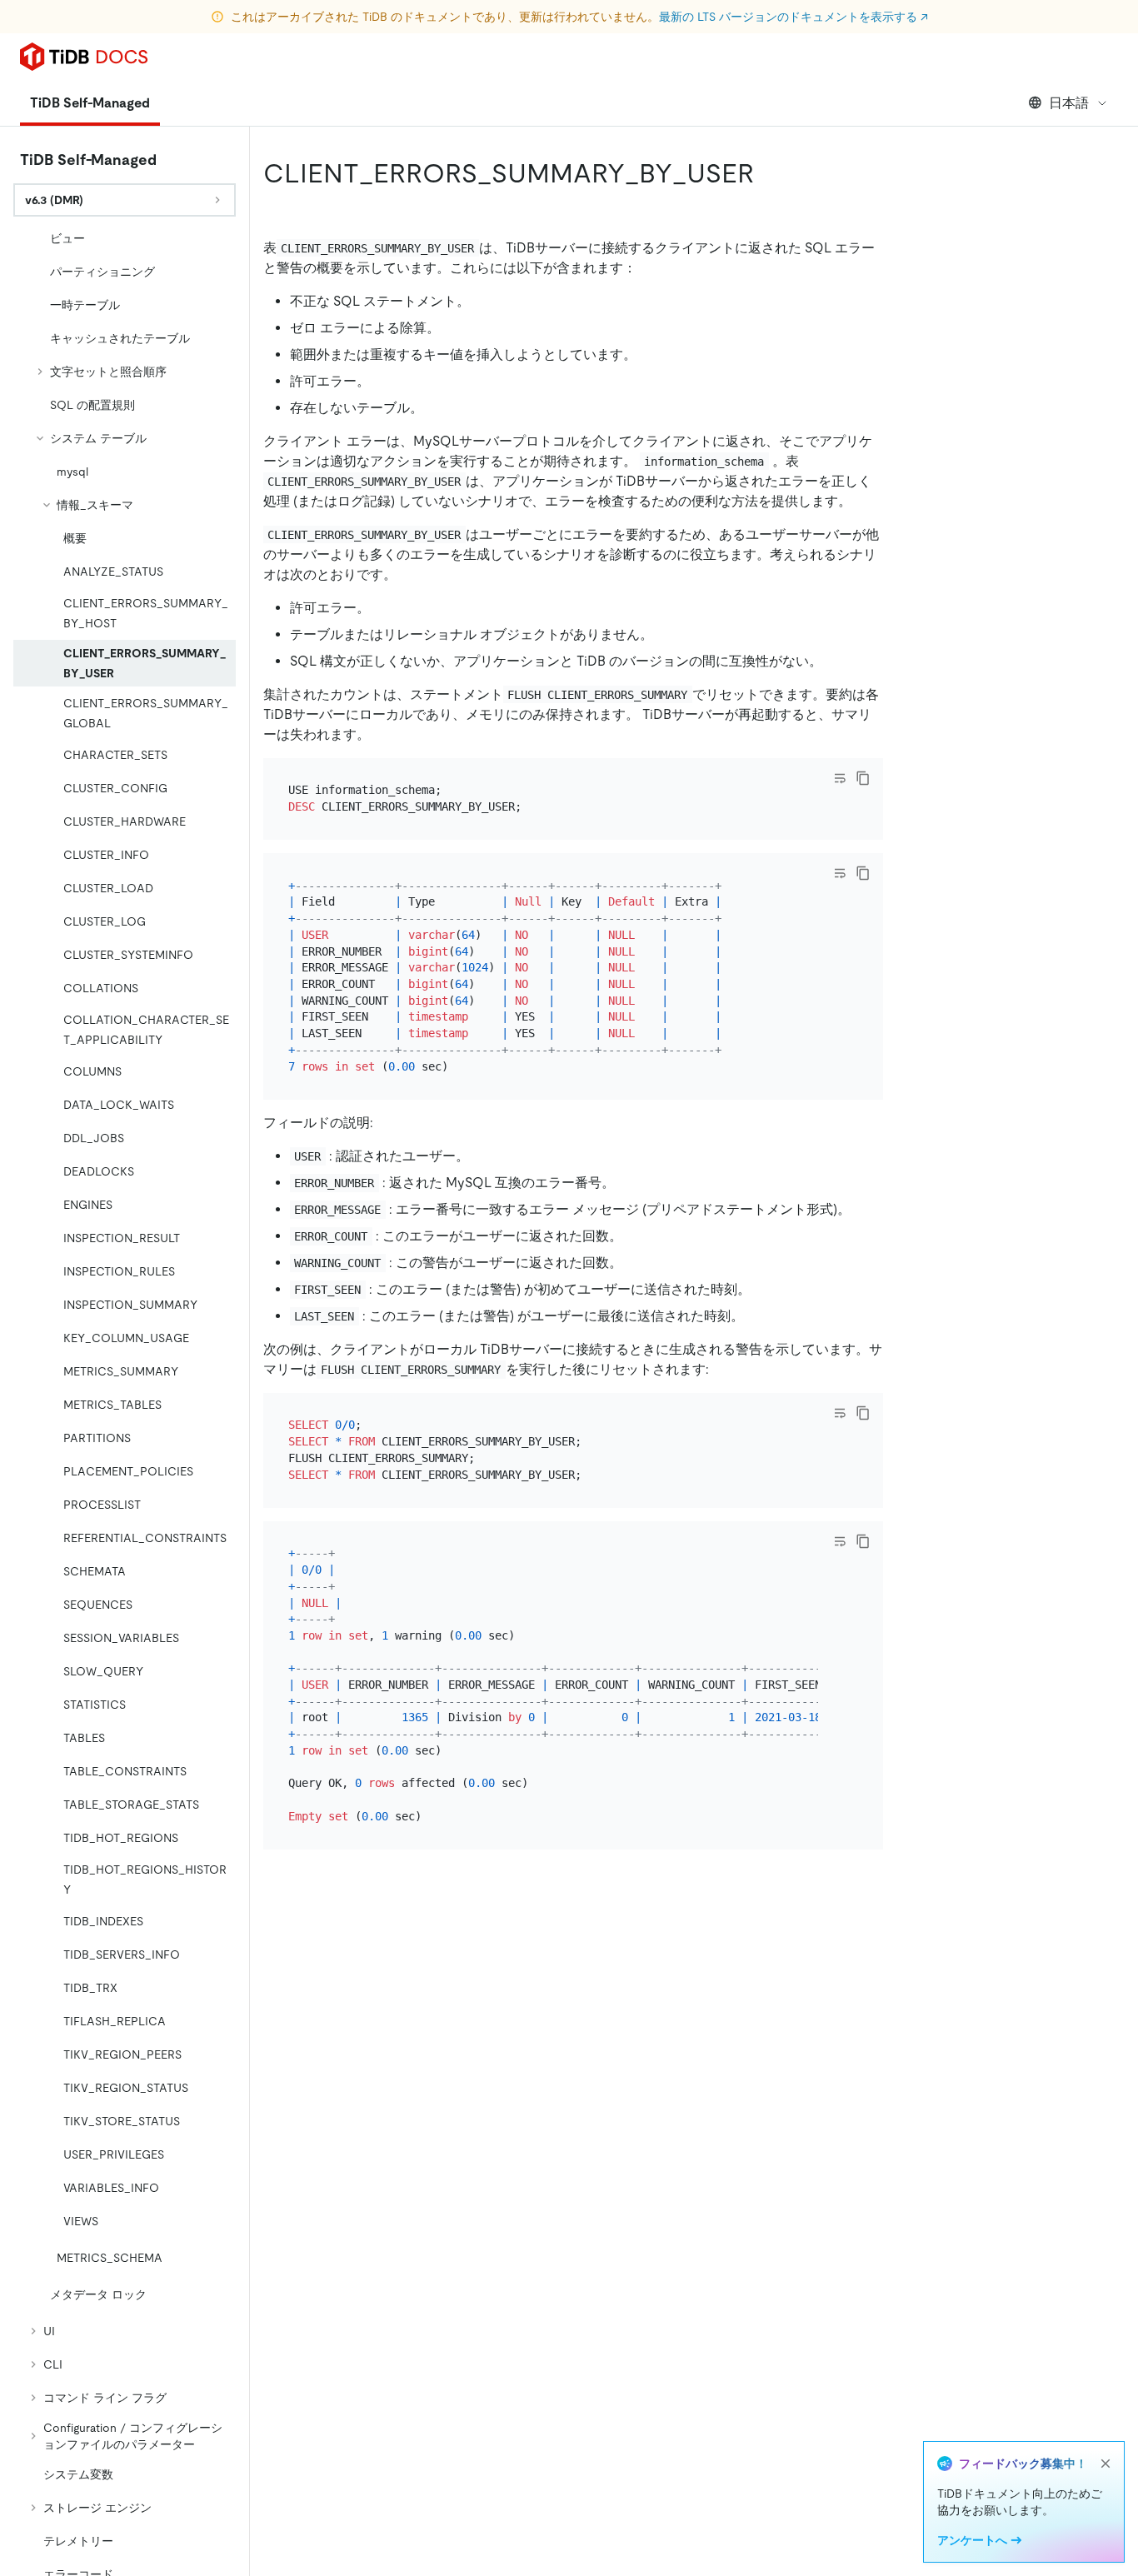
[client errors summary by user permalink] (767, 173)
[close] (1106, 2464)
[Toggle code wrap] (840, 778)
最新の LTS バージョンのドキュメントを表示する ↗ (794, 17)
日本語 (1069, 103)
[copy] (863, 778)
